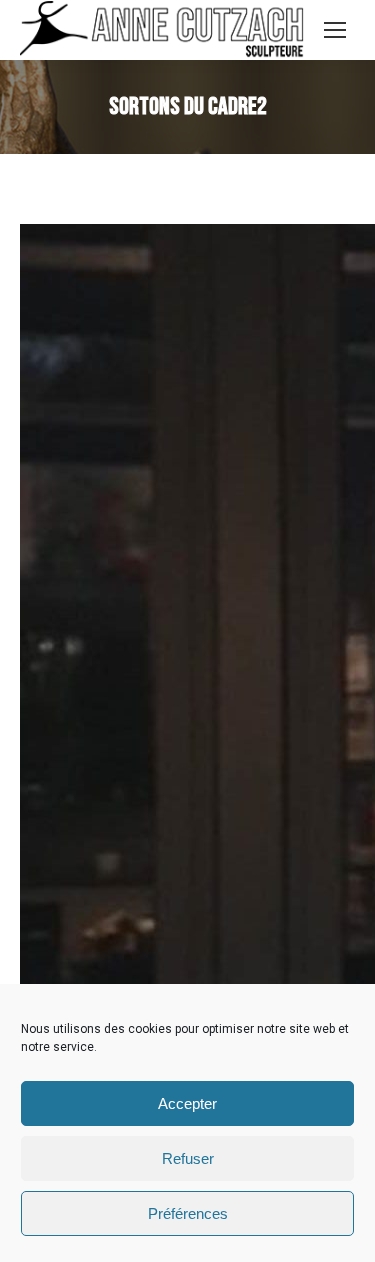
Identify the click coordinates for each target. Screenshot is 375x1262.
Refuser (188, 1158)
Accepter (187, 1103)
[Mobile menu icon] (335, 30)
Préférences (188, 1213)
